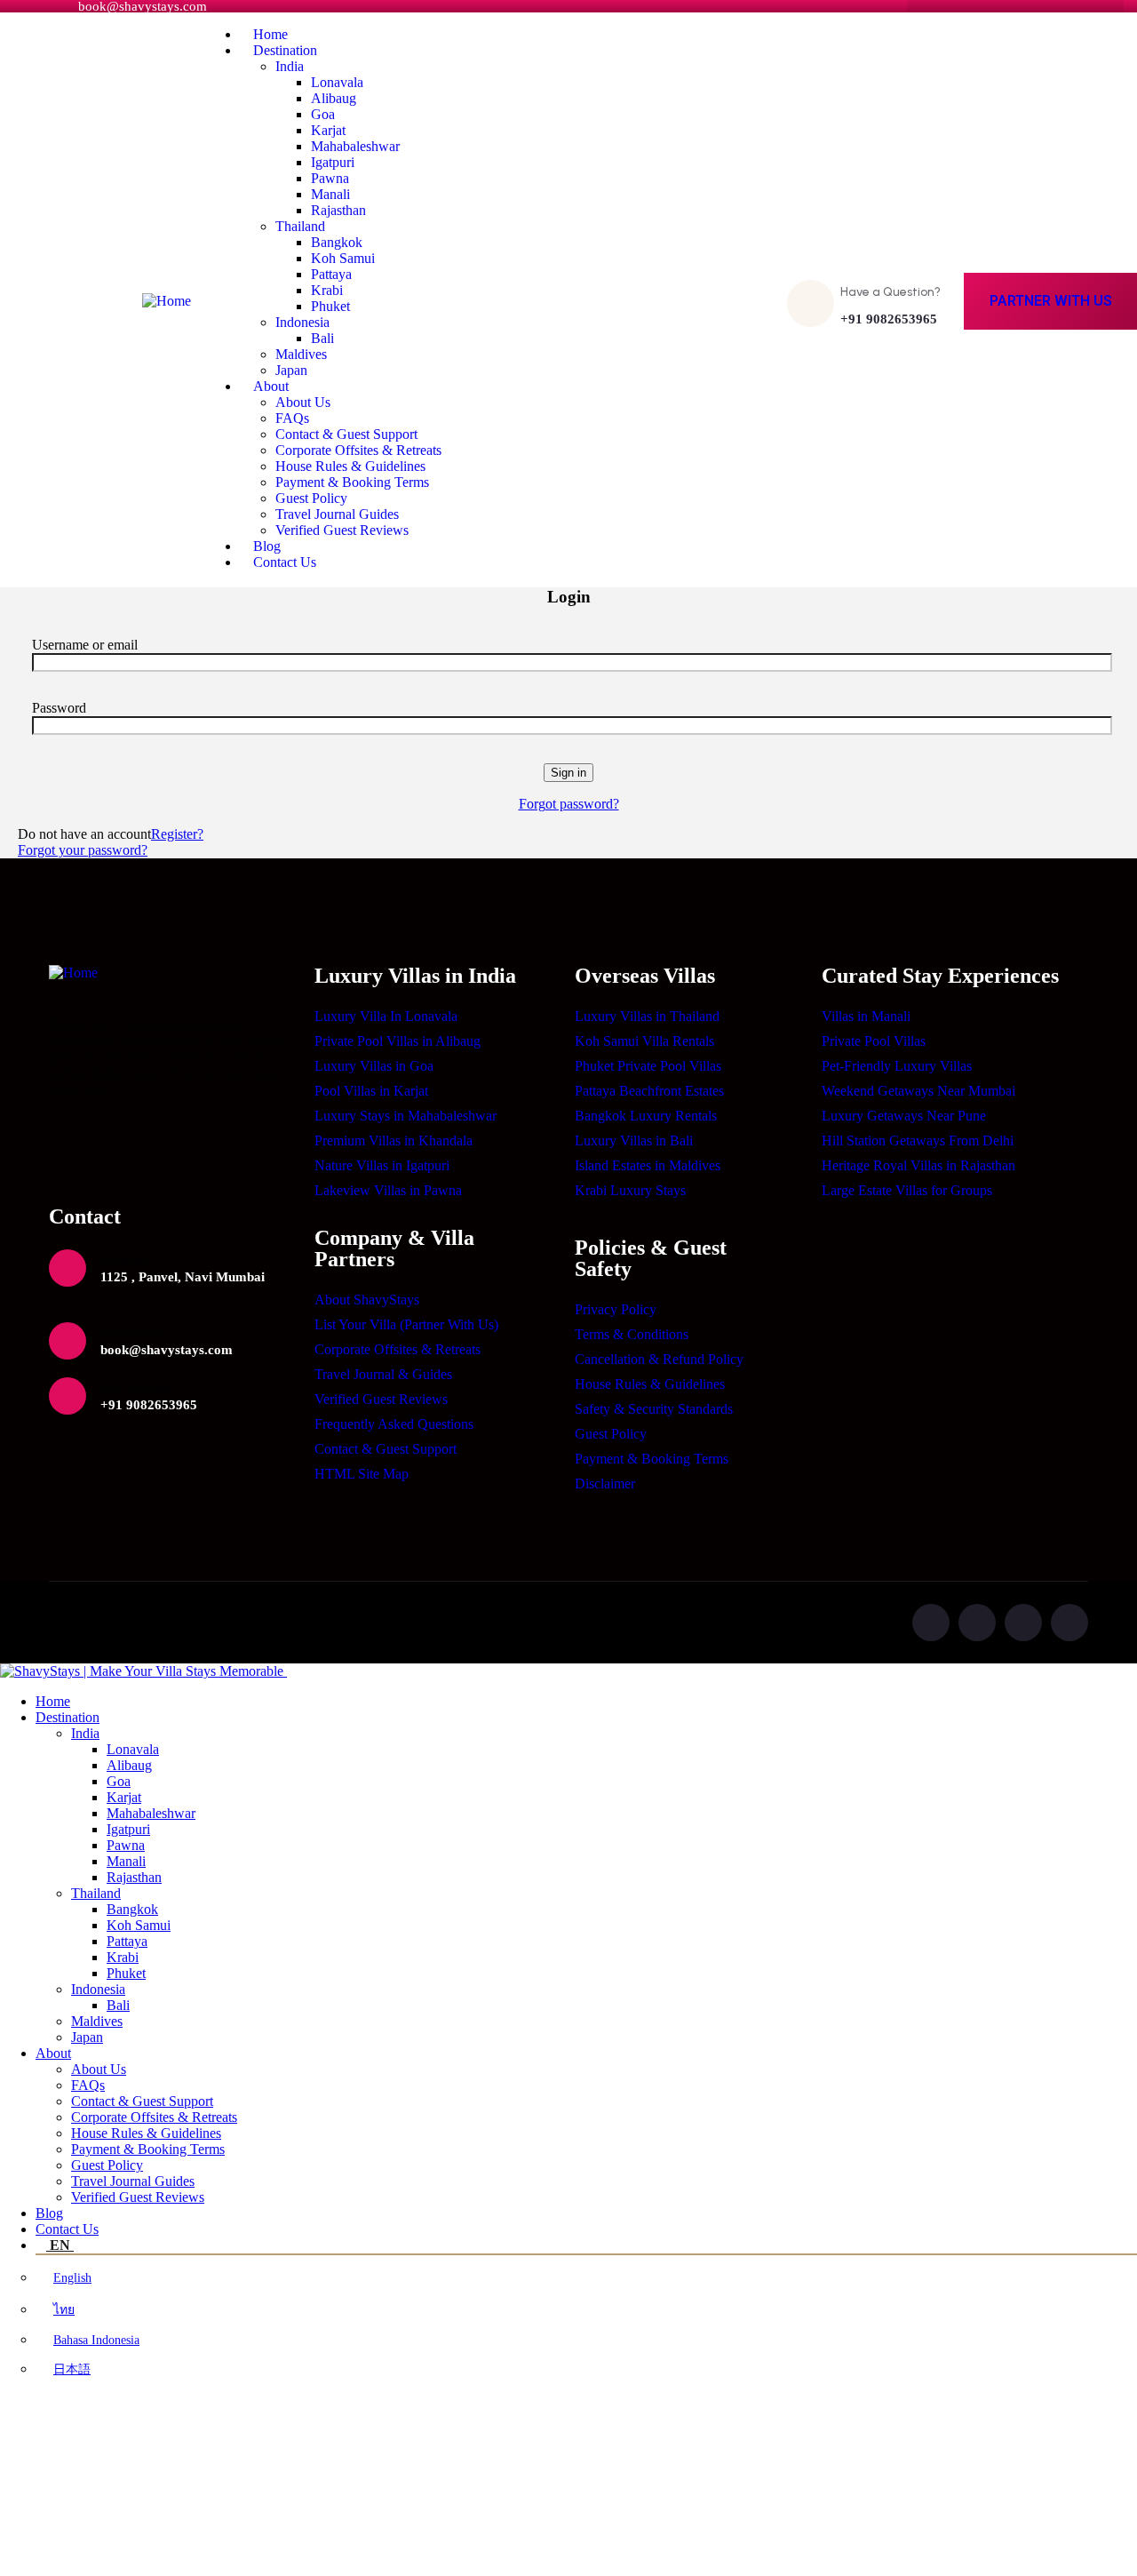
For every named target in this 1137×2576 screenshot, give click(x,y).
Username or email (85, 645)
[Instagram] (1023, 1623)
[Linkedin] (1069, 1623)
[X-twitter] (931, 1623)
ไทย (64, 2310)
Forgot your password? (83, 850)
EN (60, 2245)
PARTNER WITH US (1051, 301)
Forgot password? (569, 804)
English (72, 2278)
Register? (177, 834)
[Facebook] (977, 1623)
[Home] (167, 301)
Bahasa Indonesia (96, 2340)
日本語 (72, 2369)
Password (59, 708)
